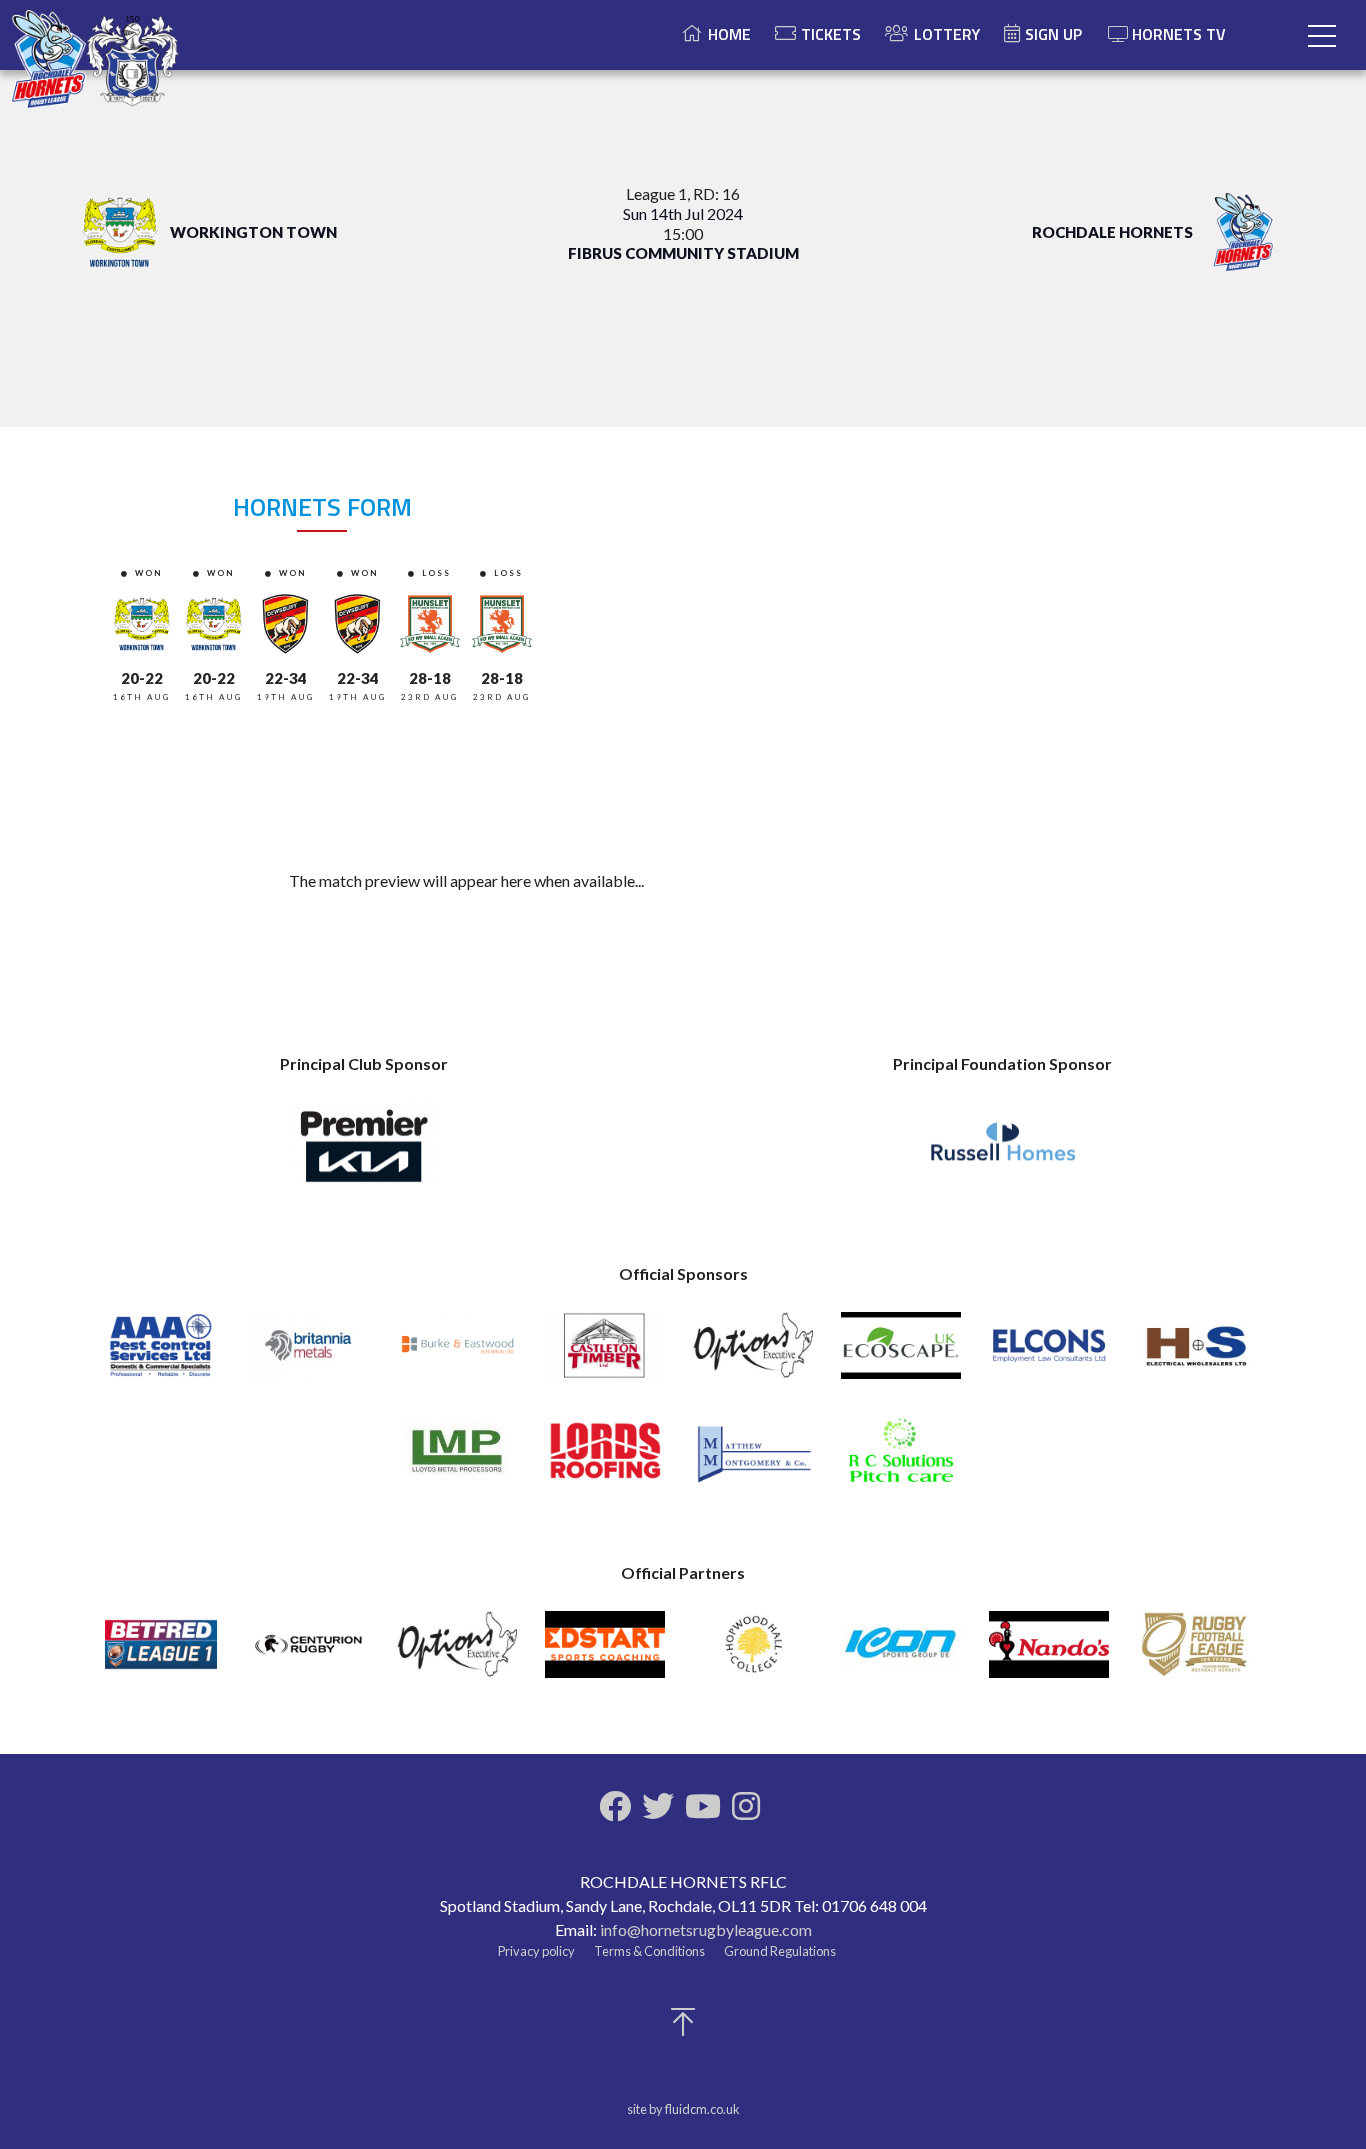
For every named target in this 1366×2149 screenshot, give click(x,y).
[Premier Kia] (364, 1153)
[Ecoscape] (901, 1354)
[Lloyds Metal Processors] (457, 1459)
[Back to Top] (683, 2027)
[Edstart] (605, 1653)
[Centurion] (309, 1653)
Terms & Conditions (649, 1951)
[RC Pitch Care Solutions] (901, 1459)
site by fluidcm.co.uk (683, 2109)
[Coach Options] (753, 1354)
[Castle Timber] (605, 1354)
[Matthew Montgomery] (753, 1459)
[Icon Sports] (901, 1653)
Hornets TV (1179, 34)
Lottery (947, 34)
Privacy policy (536, 1951)
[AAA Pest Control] (161, 1354)
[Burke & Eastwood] (457, 1354)
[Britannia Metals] (309, 1354)
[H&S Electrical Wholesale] (1197, 1354)
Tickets (831, 34)
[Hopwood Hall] (753, 1653)
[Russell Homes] (1003, 1153)
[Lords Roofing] (605, 1459)
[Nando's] (1049, 1653)
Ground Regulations (780, 1951)
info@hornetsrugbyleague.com (706, 1929)
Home (729, 34)
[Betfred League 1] (161, 1653)
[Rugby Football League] (1197, 1653)
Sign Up (1053, 34)
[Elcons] (1049, 1354)
